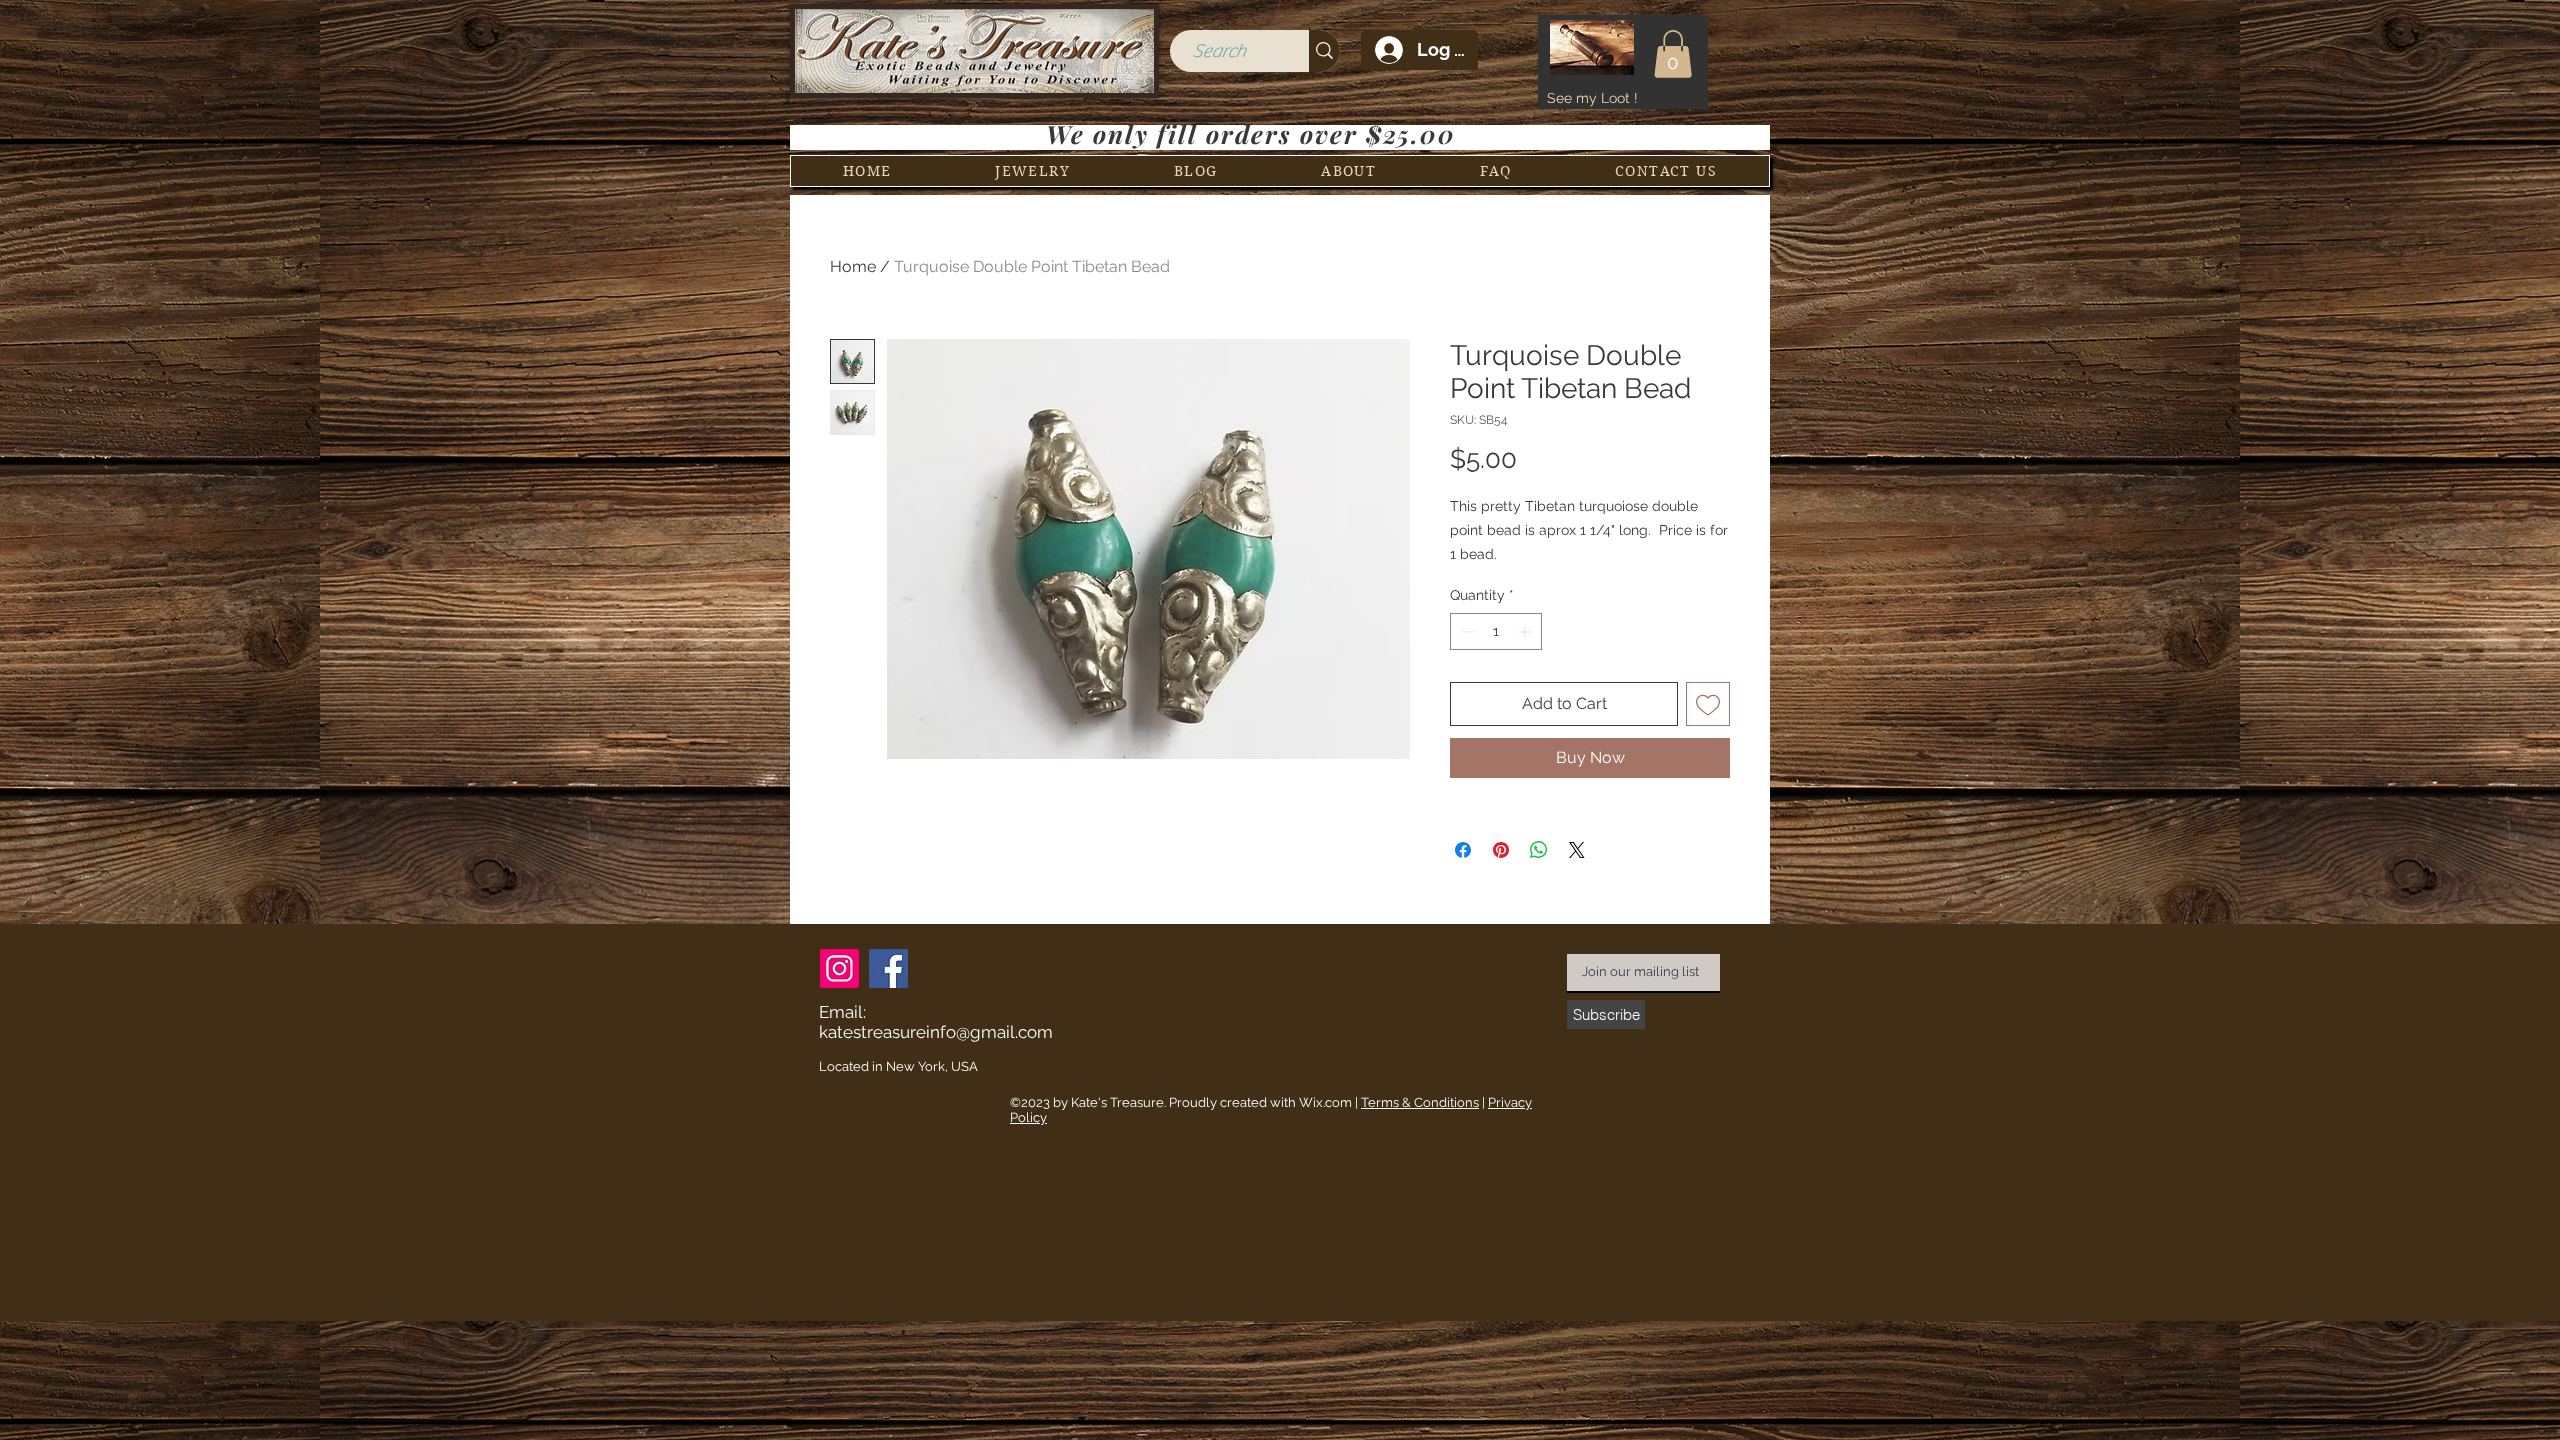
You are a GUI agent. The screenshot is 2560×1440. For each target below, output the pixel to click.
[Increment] (1526, 631)
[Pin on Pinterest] (1501, 850)
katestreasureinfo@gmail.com (936, 1032)
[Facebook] (888, 968)
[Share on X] (1577, 850)
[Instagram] (839, 968)
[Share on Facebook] (1463, 850)
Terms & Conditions (1420, 1102)
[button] (1673, 54)
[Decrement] (1465, 631)
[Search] (1324, 51)
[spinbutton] (1496, 631)
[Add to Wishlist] (1708, 704)
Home (853, 266)
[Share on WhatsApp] (1539, 850)
